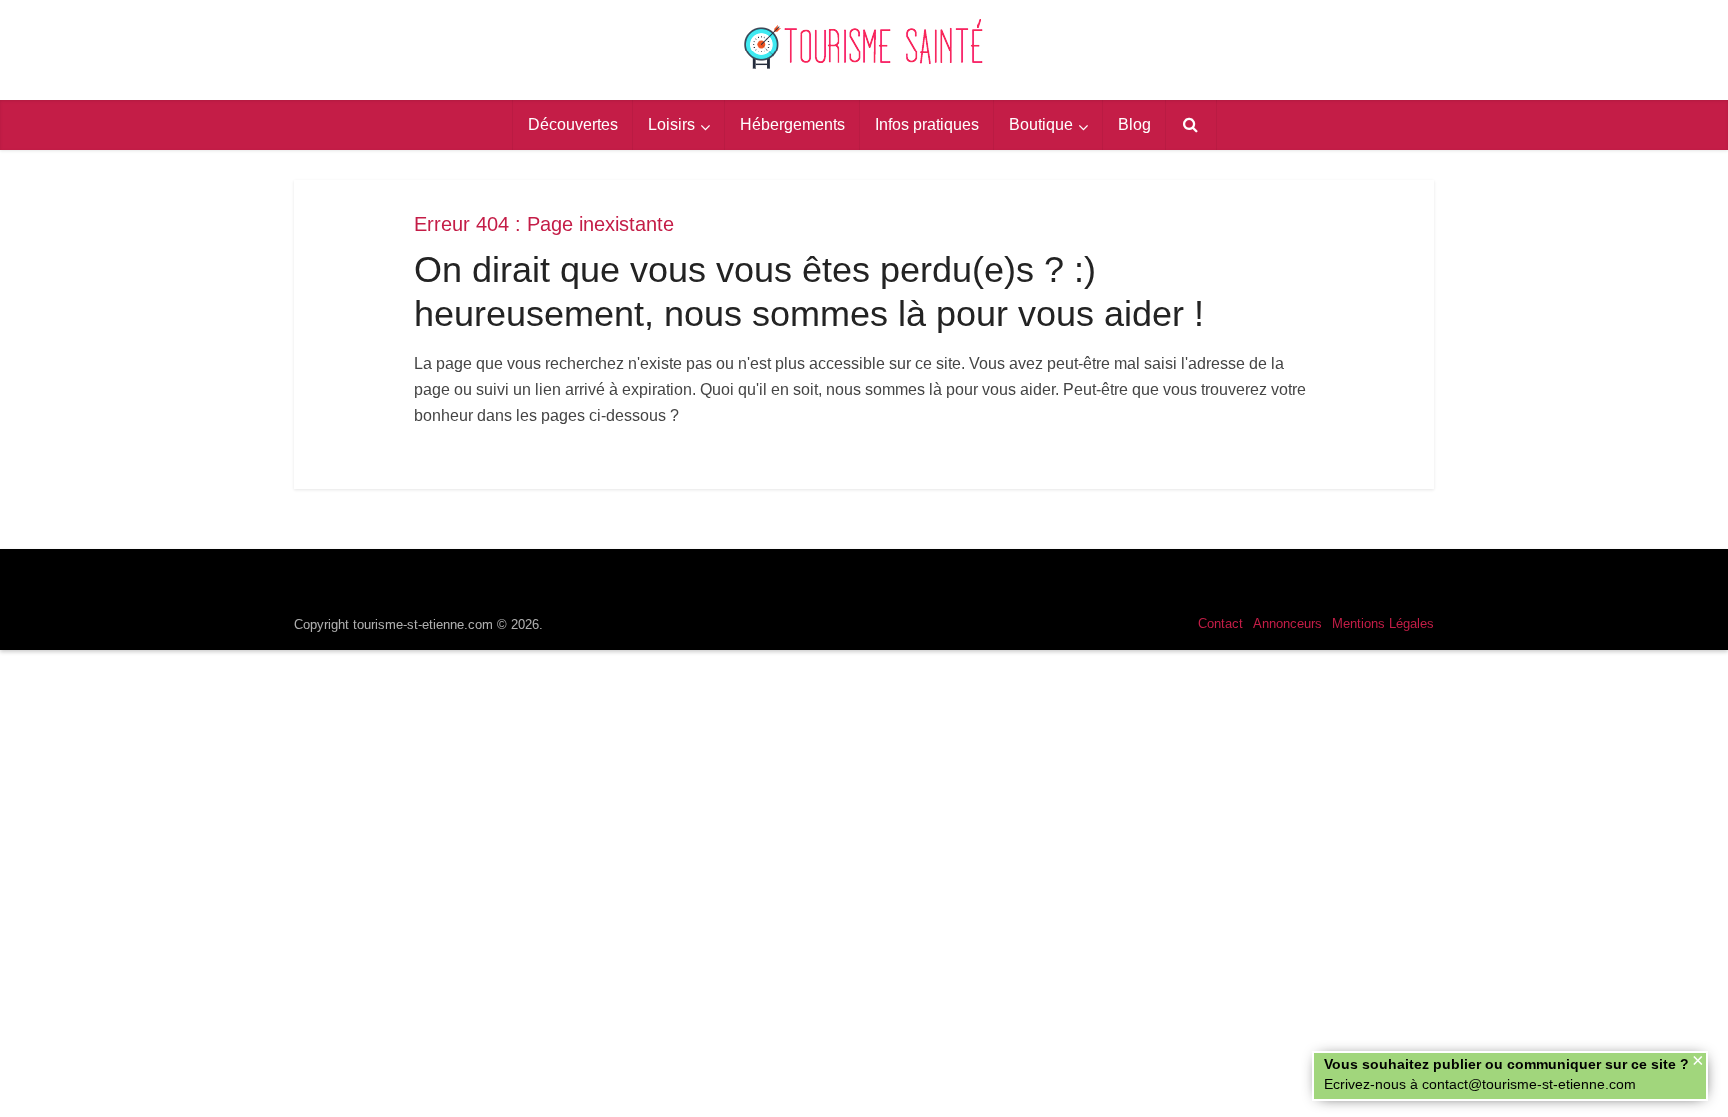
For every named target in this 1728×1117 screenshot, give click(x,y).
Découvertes (573, 124)
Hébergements (792, 124)
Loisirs (671, 124)
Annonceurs (1287, 623)
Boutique (1041, 124)
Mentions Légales (1383, 623)
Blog (1134, 124)
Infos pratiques (927, 124)
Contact (1220, 623)
